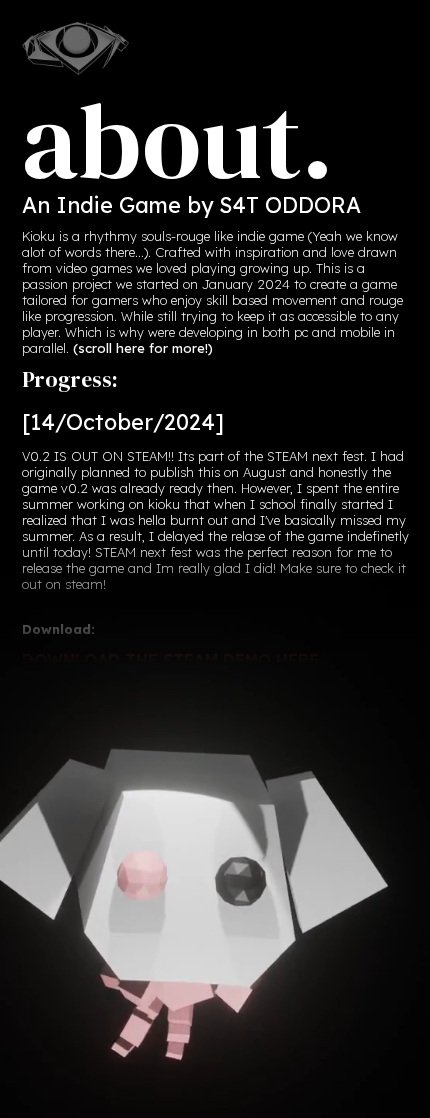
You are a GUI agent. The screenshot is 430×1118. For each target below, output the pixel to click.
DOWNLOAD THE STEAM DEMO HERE (170, 660)
